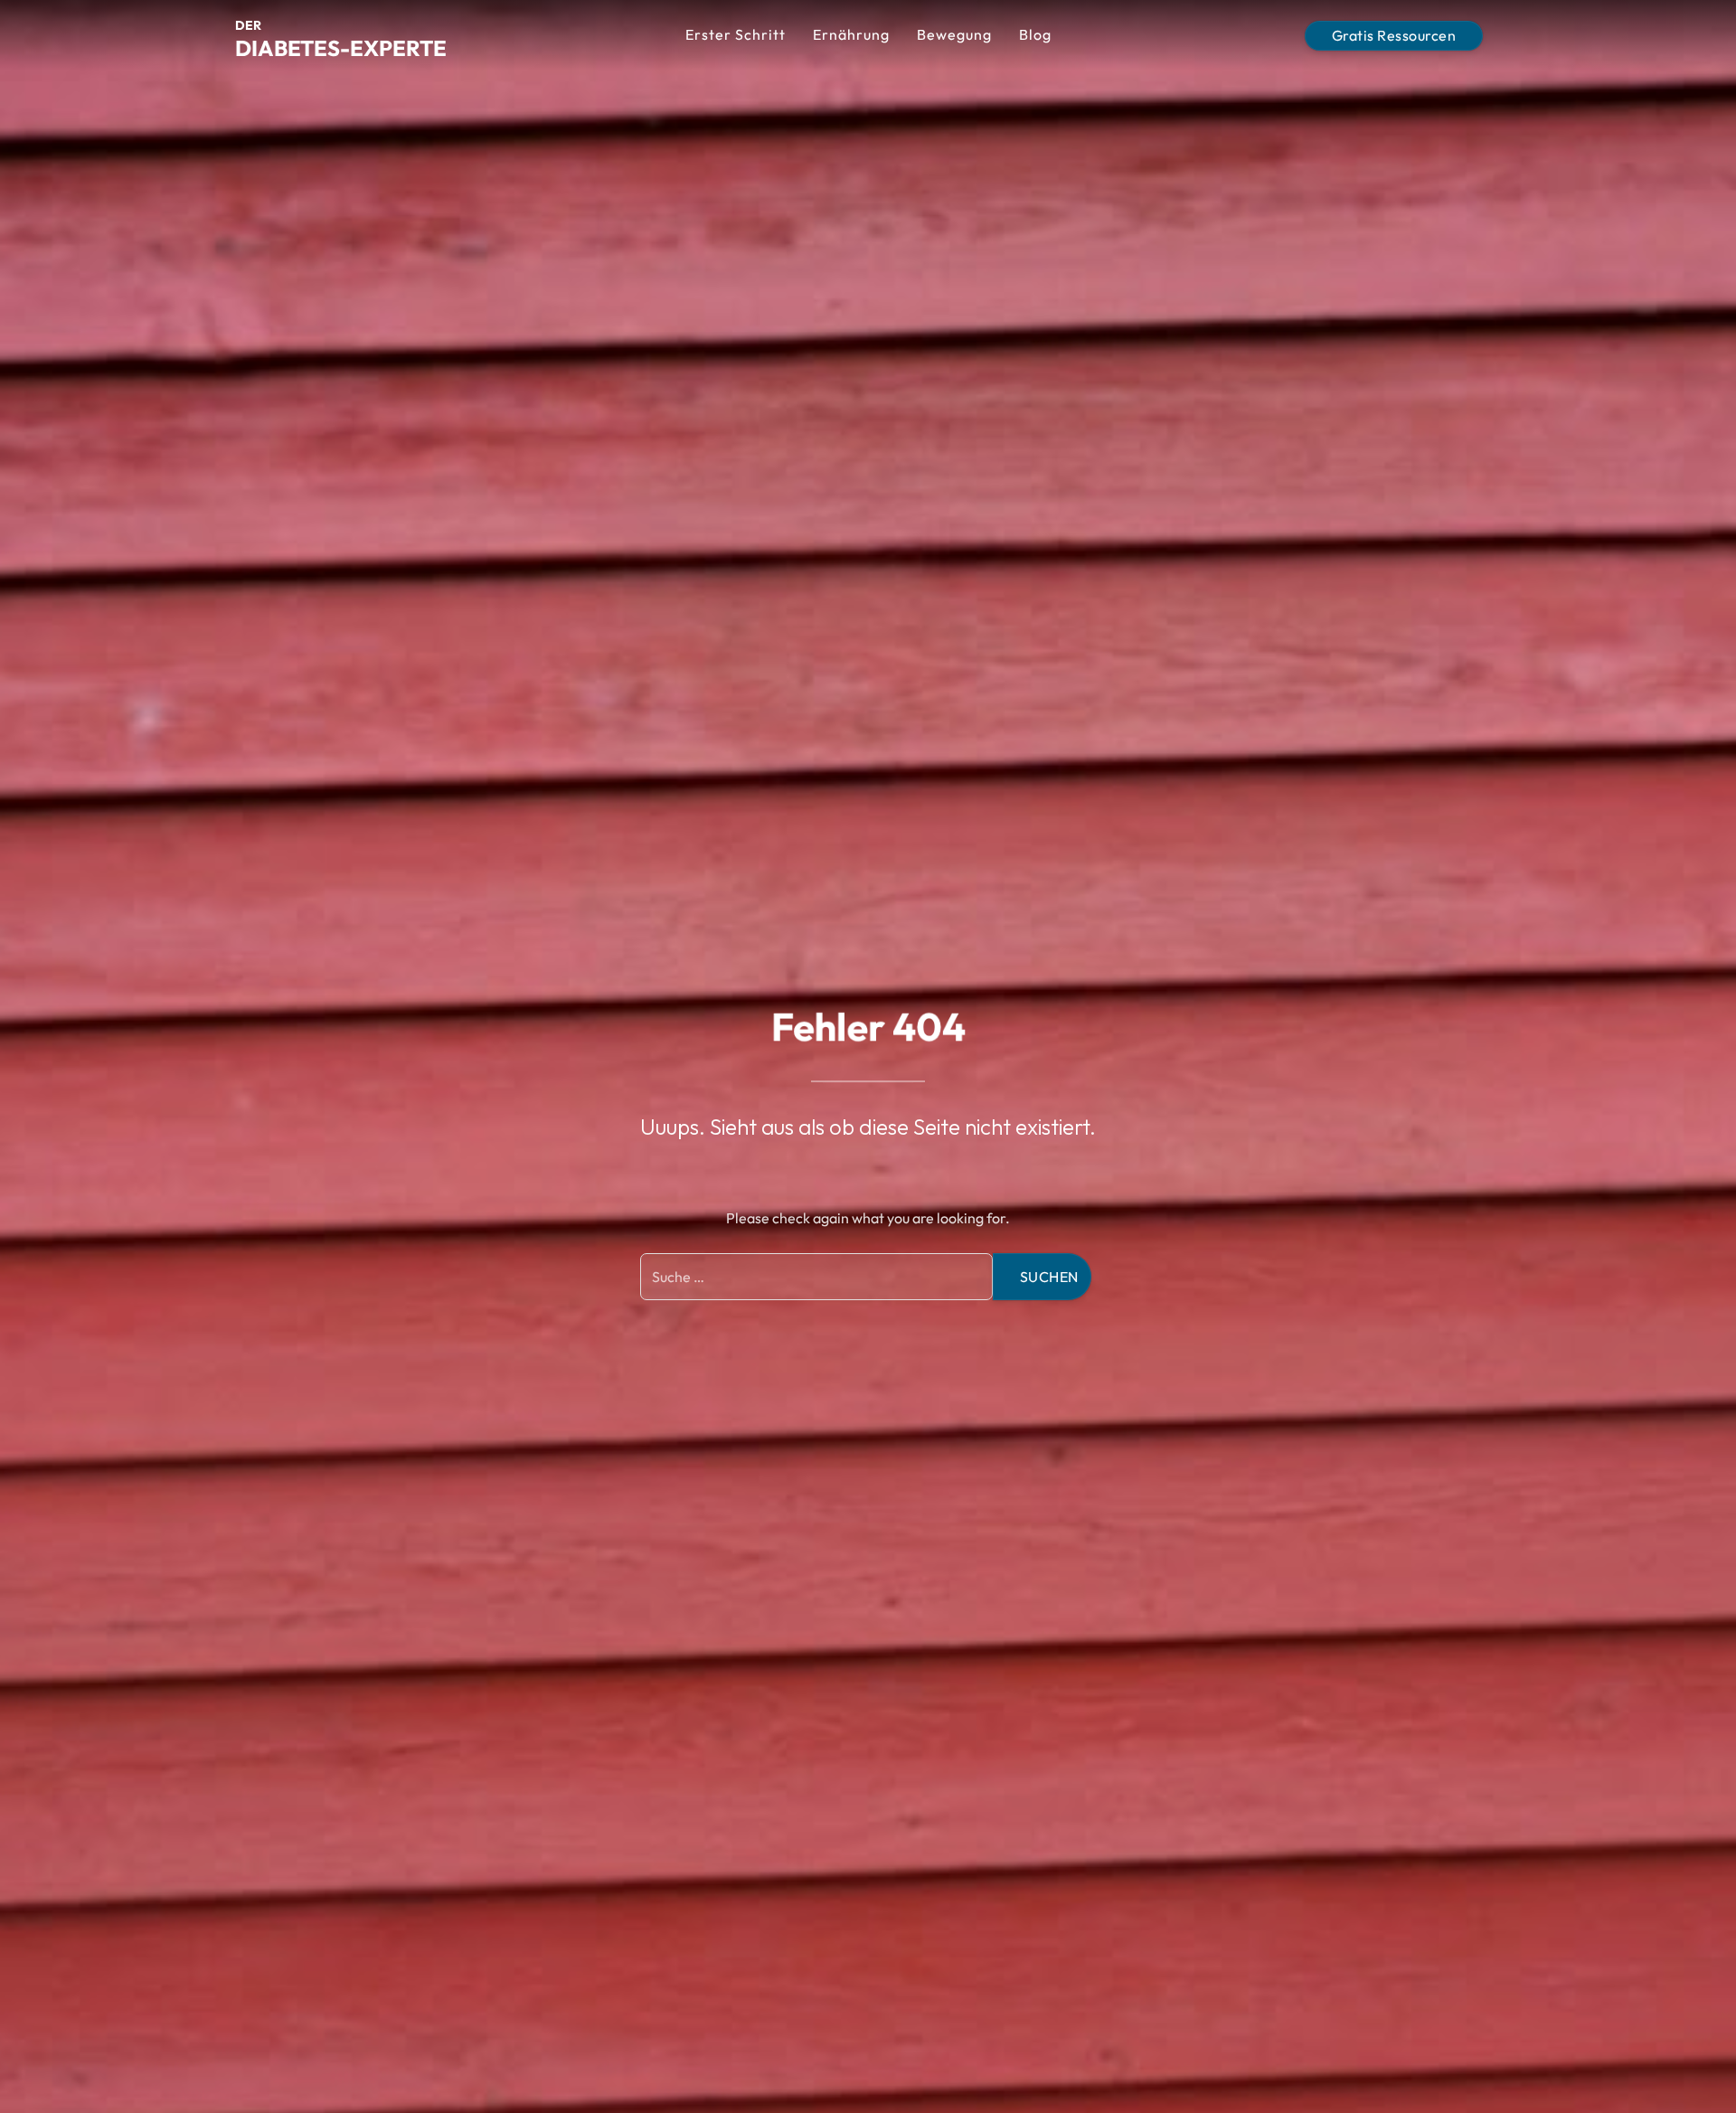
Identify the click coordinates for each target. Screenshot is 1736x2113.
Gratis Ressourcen (1394, 35)
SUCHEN (1049, 1277)
